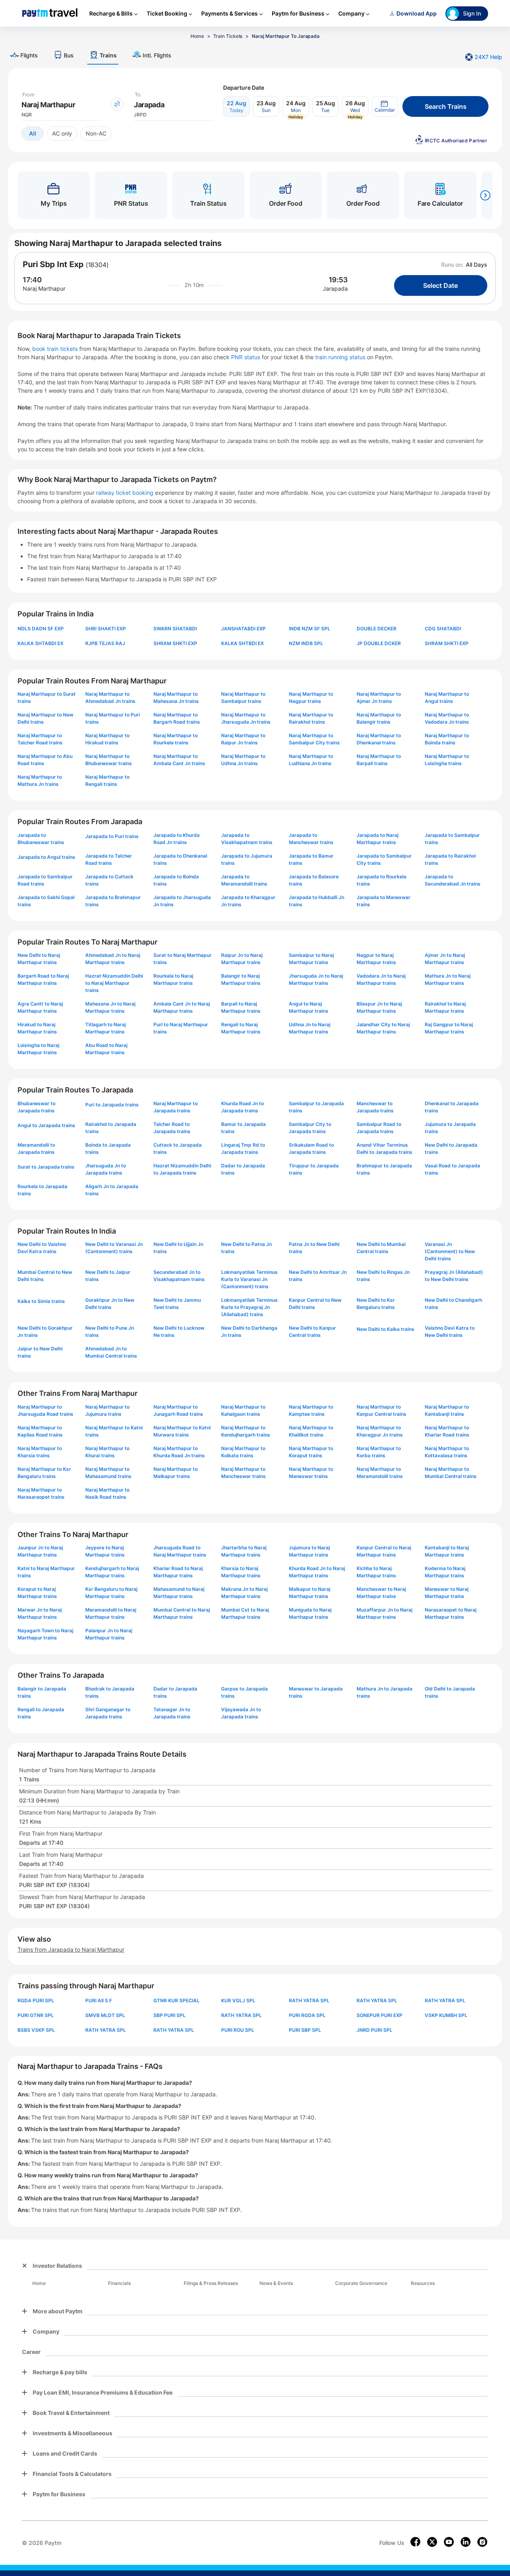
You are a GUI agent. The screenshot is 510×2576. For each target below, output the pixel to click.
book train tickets (56, 349)
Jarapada (335, 288)
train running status (341, 357)
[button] (385, 106)
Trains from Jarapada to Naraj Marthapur (71, 1949)
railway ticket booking (125, 493)
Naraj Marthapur (44, 288)
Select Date (440, 285)
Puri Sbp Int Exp (53, 264)
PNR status (246, 357)
